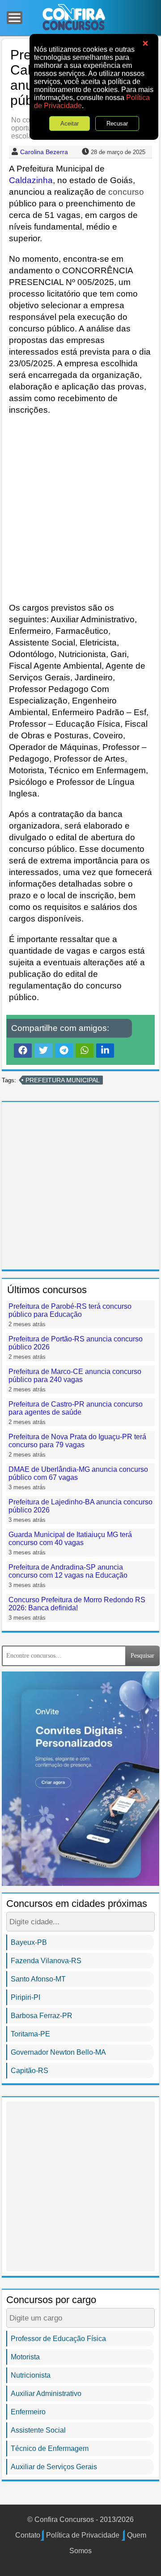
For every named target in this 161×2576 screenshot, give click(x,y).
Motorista (25, 2357)
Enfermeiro (28, 2412)
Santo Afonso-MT (38, 1979)
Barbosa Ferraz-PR (42, 2016)
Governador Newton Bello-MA (58, 2052)
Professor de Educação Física (58, 2339)
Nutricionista (31, 2375)
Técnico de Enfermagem (50, 2448)
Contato (28, 2535)
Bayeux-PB (29, 1942)
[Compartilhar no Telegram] (64, 1050)
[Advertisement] (80, 509)
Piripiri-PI (25, 1997)
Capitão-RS (30, 2071)
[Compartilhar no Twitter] (43, 1050)
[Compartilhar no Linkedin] (105, 1050)
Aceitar (70, 124)
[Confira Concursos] (74, 17)
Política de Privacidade (83, 2535)
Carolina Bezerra (44, 152)
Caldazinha (31, 180)
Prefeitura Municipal (63, 1080)
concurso (126, 192)
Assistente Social (38, 2430)
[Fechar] (145, 44)
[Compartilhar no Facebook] (23, 1050)
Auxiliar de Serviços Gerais (54, 2467)
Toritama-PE (30, 2034)
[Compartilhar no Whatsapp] (85, 1050)
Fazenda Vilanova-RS (46, 1961)
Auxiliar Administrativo (46, 2394)
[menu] (15, 18)
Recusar (117, 124)
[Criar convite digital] (80, 1778)
